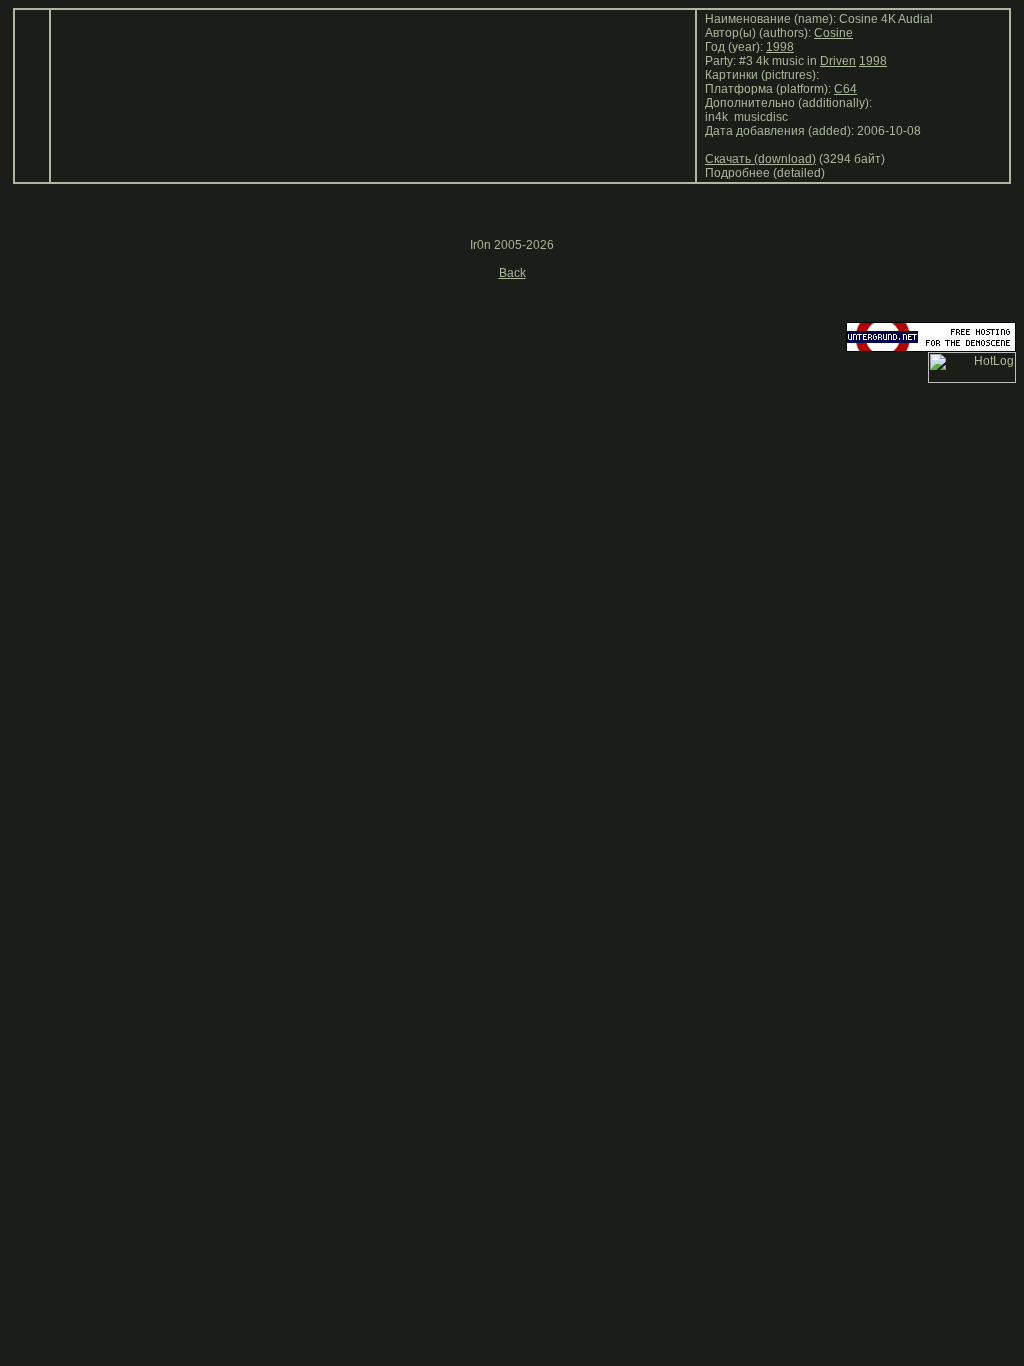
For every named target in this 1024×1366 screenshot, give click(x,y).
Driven (838, 61)
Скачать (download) (760, 159)
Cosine (833, 33)
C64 (845, 89)
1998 (780, 47)
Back (512, 273)
